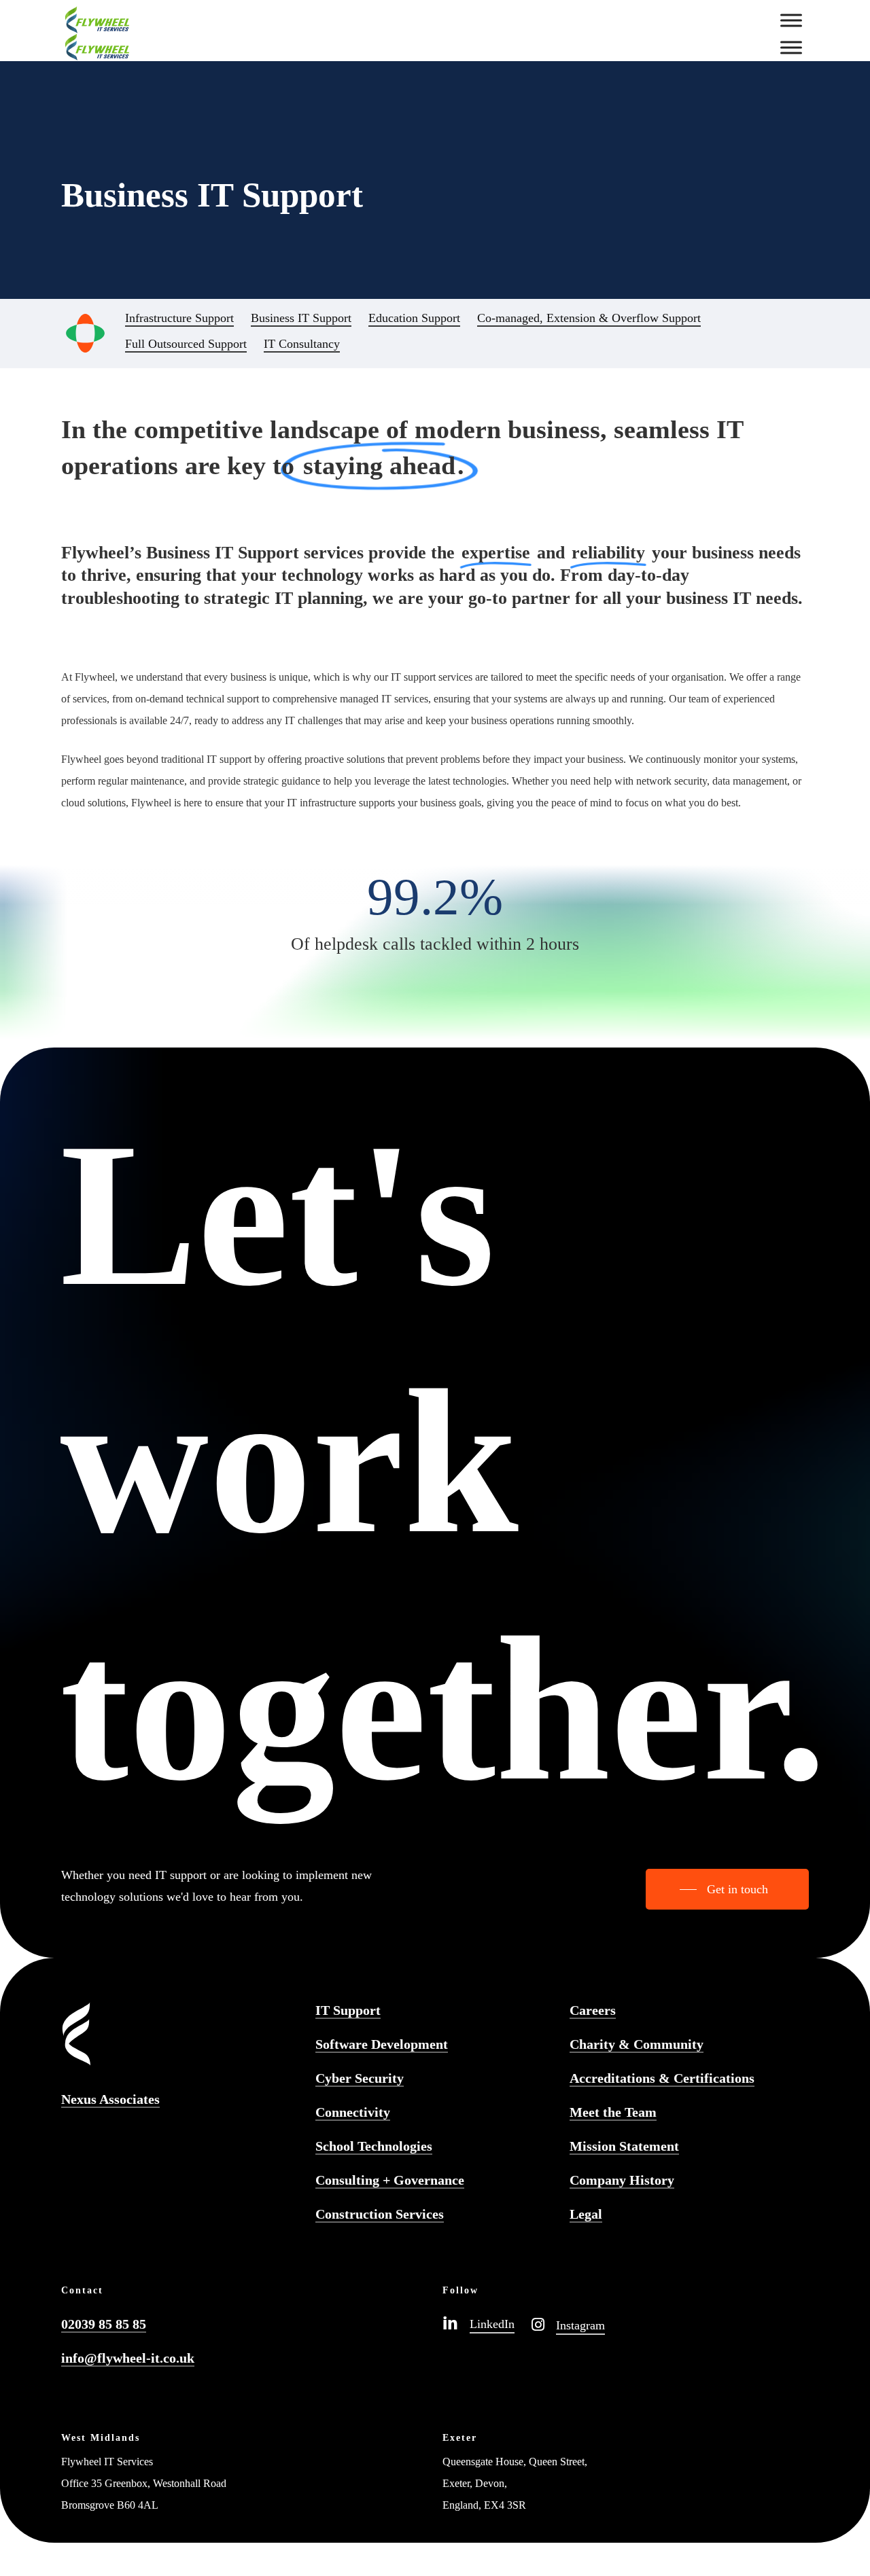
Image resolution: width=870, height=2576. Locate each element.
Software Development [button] (382, 2044)
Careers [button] (593, 2010)
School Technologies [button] (374, 2146)
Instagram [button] (580, 2325)
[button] (727, 1889)
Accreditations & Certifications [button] (662, 2078)
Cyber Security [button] (360, 2078)
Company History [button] (622, 2180)
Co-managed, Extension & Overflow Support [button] (589, 318)
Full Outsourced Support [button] (186, 344)
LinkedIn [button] (492, 2324)
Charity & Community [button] (637, 2044)
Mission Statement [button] (624, 2146)
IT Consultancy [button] (302, 344)
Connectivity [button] (353, 2112)
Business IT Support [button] (301, 318)
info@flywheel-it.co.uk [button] (128, 2358)
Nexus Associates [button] (110, 2099)
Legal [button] (586, 2214)
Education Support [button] (414, 318)
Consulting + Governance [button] (390, 2180)
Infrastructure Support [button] (179, 318)
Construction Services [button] (380, 2214)
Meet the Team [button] (613, 2112)
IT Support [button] (348, 2010)
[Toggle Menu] (791, 20)
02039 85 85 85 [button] (104, 2324)
